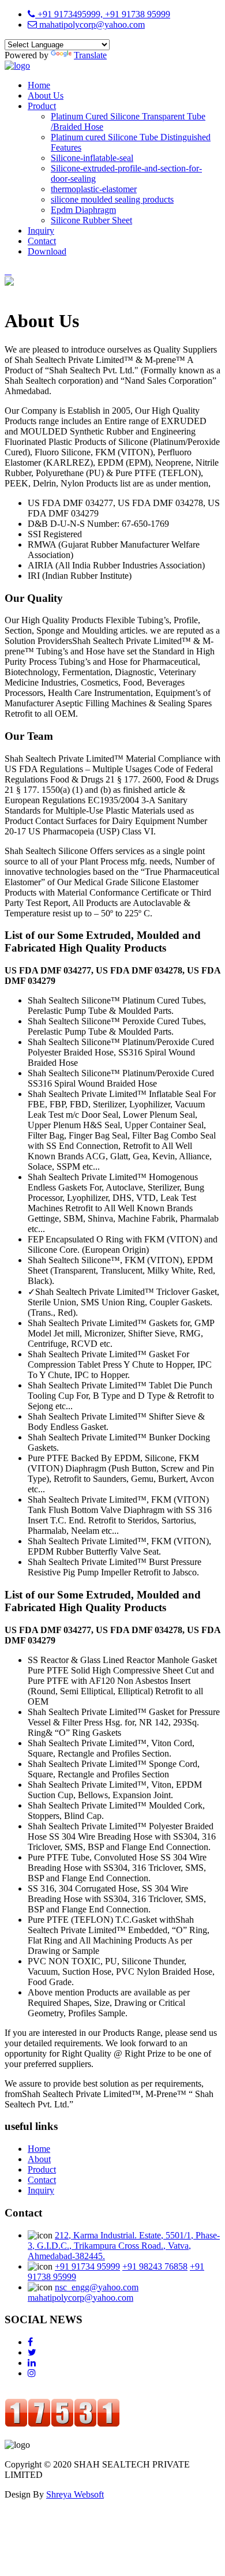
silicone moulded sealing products (112, 199)
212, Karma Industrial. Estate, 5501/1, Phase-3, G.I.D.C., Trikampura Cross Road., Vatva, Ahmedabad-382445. (124, 2246)
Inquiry (41, 231)
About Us (46, 96)
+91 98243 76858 (155, 2266)
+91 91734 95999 (87, 2266)
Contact (42, 241)
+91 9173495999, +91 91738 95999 (103, 14)
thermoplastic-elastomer (94, 189)
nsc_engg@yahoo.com (97, 2287)
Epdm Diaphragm (83, 210)
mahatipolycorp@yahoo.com (91, 25)
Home (39, 85)
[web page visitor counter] (62, 2424)
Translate (90, 55)
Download (47, 251)
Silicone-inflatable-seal (92, 158)
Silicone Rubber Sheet (91, 220)
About (39, 2159)
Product (42, 106)
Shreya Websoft (75, 2494)
